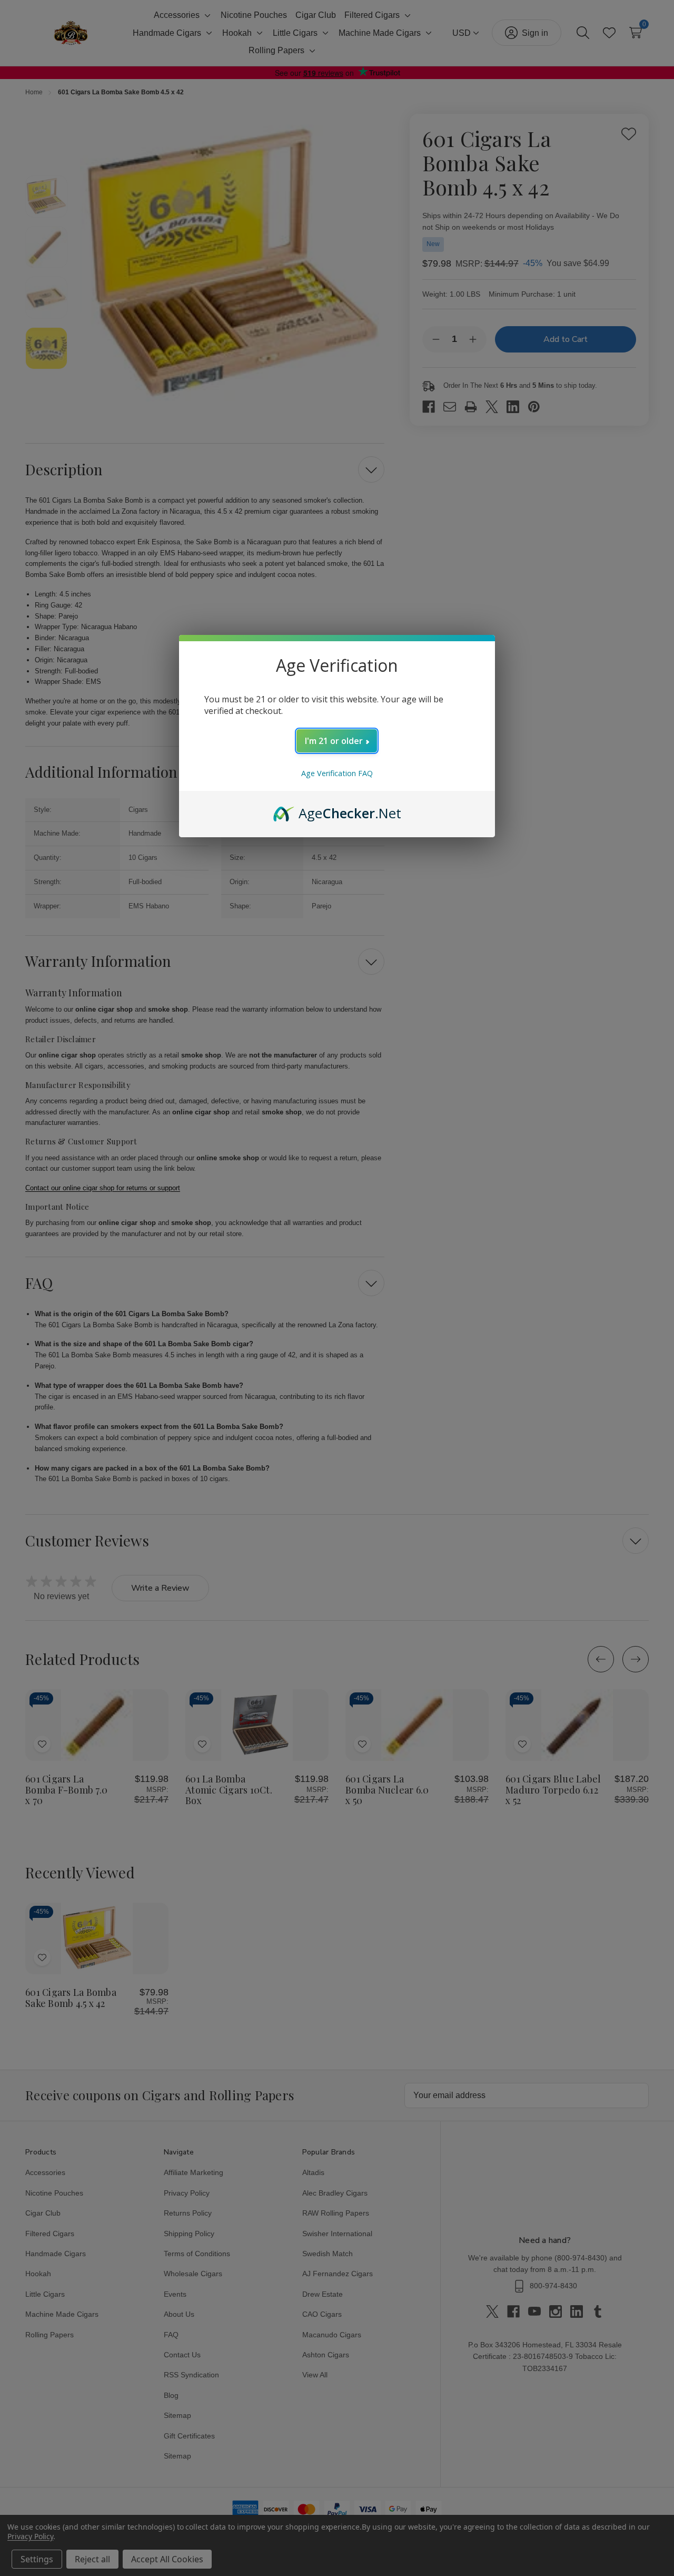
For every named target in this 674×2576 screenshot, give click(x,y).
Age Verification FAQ (337, 773)
